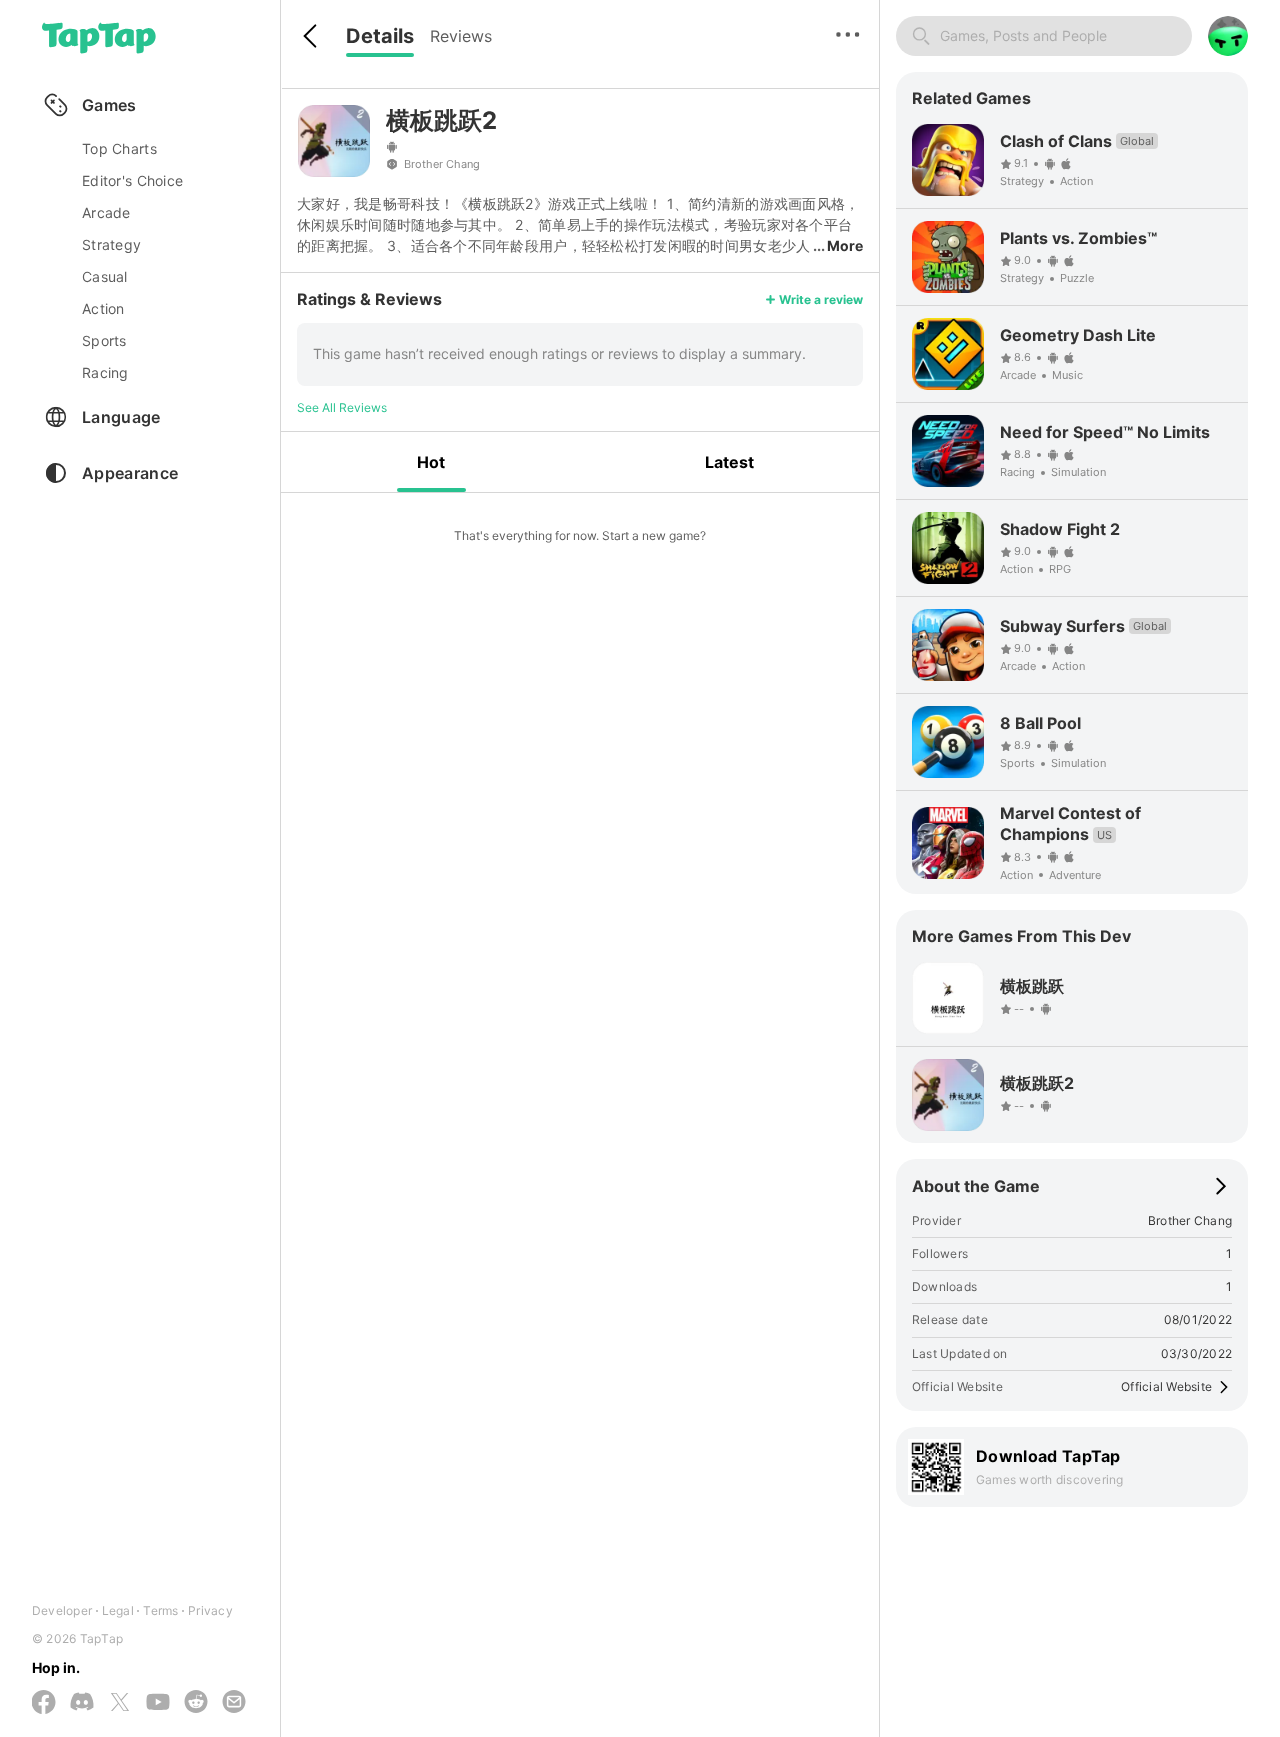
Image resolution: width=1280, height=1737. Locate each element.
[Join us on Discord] (82, 1703)
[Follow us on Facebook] (44, 1703)
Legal (118, 1610)
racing (105, 372)
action (103, 308)
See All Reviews (342, 407)
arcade (106, 212)
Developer (62, 1610)
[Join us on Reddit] (196, 1703)
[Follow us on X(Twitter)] (120, 1703)
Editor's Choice (132, 180)
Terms (160, 1610)
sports (104, 340)
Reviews (461, 36)
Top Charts (119, 148)
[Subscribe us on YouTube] (158, 1703)
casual (105, 276)
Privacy (210, 1610)
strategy (111, 244)
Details (380, 36)
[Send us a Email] (234, 1703)
